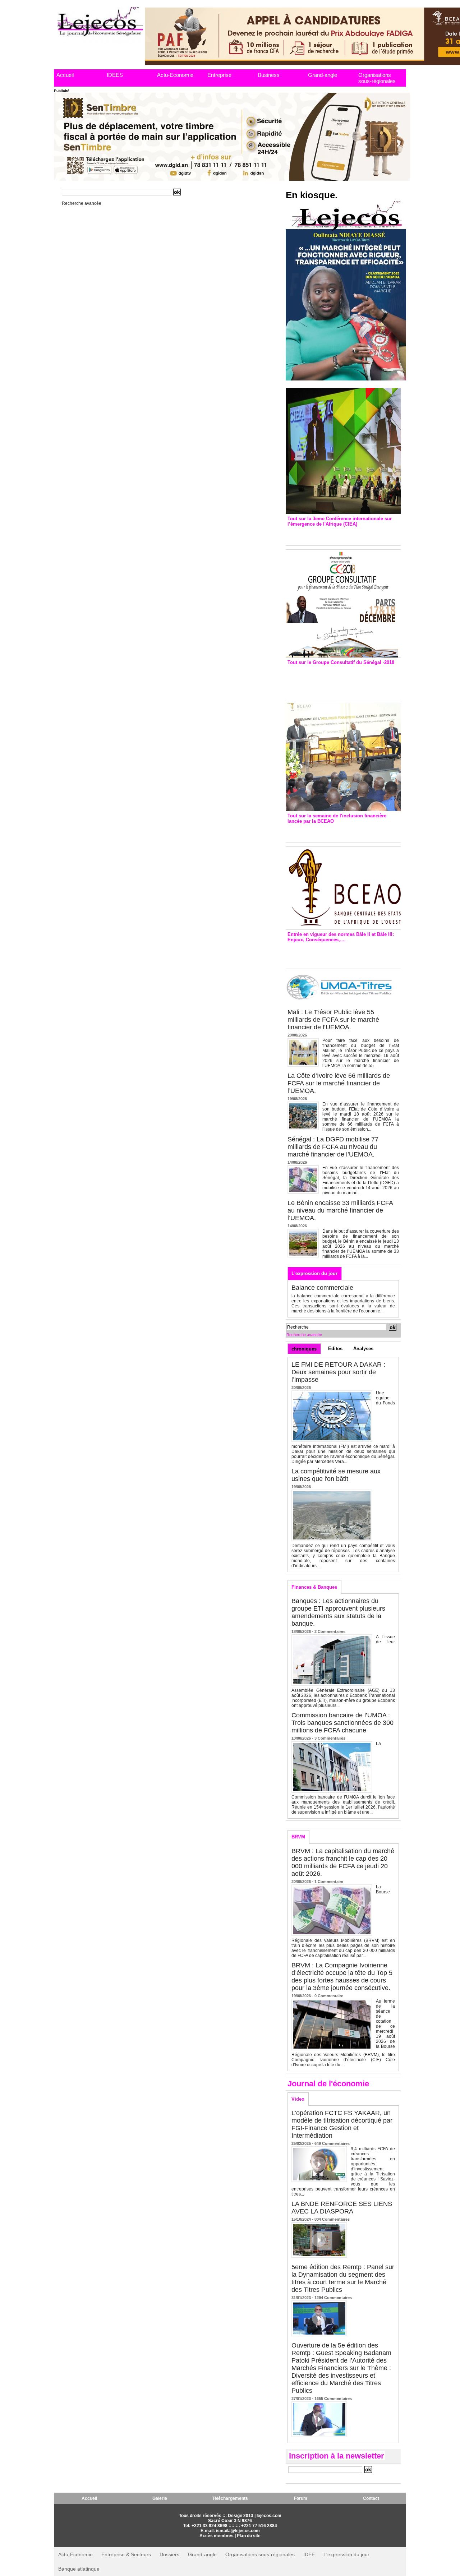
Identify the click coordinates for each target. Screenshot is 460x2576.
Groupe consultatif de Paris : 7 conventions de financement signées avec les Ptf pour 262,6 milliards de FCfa (340, 680)
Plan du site (249, 2536)
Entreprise (219, 75)
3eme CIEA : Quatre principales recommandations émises (333, 534)
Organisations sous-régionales (377, 78)
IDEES (115, 75)
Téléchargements (230, 2498)
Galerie (160, 2498)
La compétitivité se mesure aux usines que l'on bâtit (336, 1475)
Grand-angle (323, 75)
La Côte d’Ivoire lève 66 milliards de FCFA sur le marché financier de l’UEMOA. (339, 1083)
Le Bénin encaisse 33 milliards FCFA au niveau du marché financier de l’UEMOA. (340, 1210)
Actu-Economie (175, 75)
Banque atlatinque (79, 2569)
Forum (301, 2498)
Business (269, 75)
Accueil (65, 75)
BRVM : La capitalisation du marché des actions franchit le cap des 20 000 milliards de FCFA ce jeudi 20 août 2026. (343, 1862)
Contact (371, 2498)
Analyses (363, 1349)
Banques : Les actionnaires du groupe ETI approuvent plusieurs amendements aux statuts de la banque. (338, 1612)
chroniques (304, 1349)
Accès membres (217, 2536)
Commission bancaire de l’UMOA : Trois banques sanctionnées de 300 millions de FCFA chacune (342, 1723)
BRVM (298, 1837)
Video (298, 2099)
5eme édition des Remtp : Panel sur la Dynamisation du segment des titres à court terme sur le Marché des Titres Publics (343, 2278)
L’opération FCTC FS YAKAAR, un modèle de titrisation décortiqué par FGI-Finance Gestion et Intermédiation (342, 2124)
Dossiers (169, 2554)
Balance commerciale (322, 1288)
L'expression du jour (314, 1273)
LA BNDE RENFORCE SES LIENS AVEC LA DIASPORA (342, 2208)
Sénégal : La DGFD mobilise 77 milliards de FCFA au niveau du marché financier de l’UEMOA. (333, 1147)
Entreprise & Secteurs (126, 2554)
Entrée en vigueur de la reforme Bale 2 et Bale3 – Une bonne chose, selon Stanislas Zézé (343, 954)
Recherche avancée (82, 203)
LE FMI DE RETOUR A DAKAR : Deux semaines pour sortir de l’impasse (338, 1372)
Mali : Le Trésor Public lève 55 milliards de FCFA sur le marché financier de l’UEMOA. (333, 1020)
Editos (335, 1349)
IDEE (309, 2554)
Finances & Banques (314, 1587)
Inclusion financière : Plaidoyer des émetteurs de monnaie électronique (338, 831)
